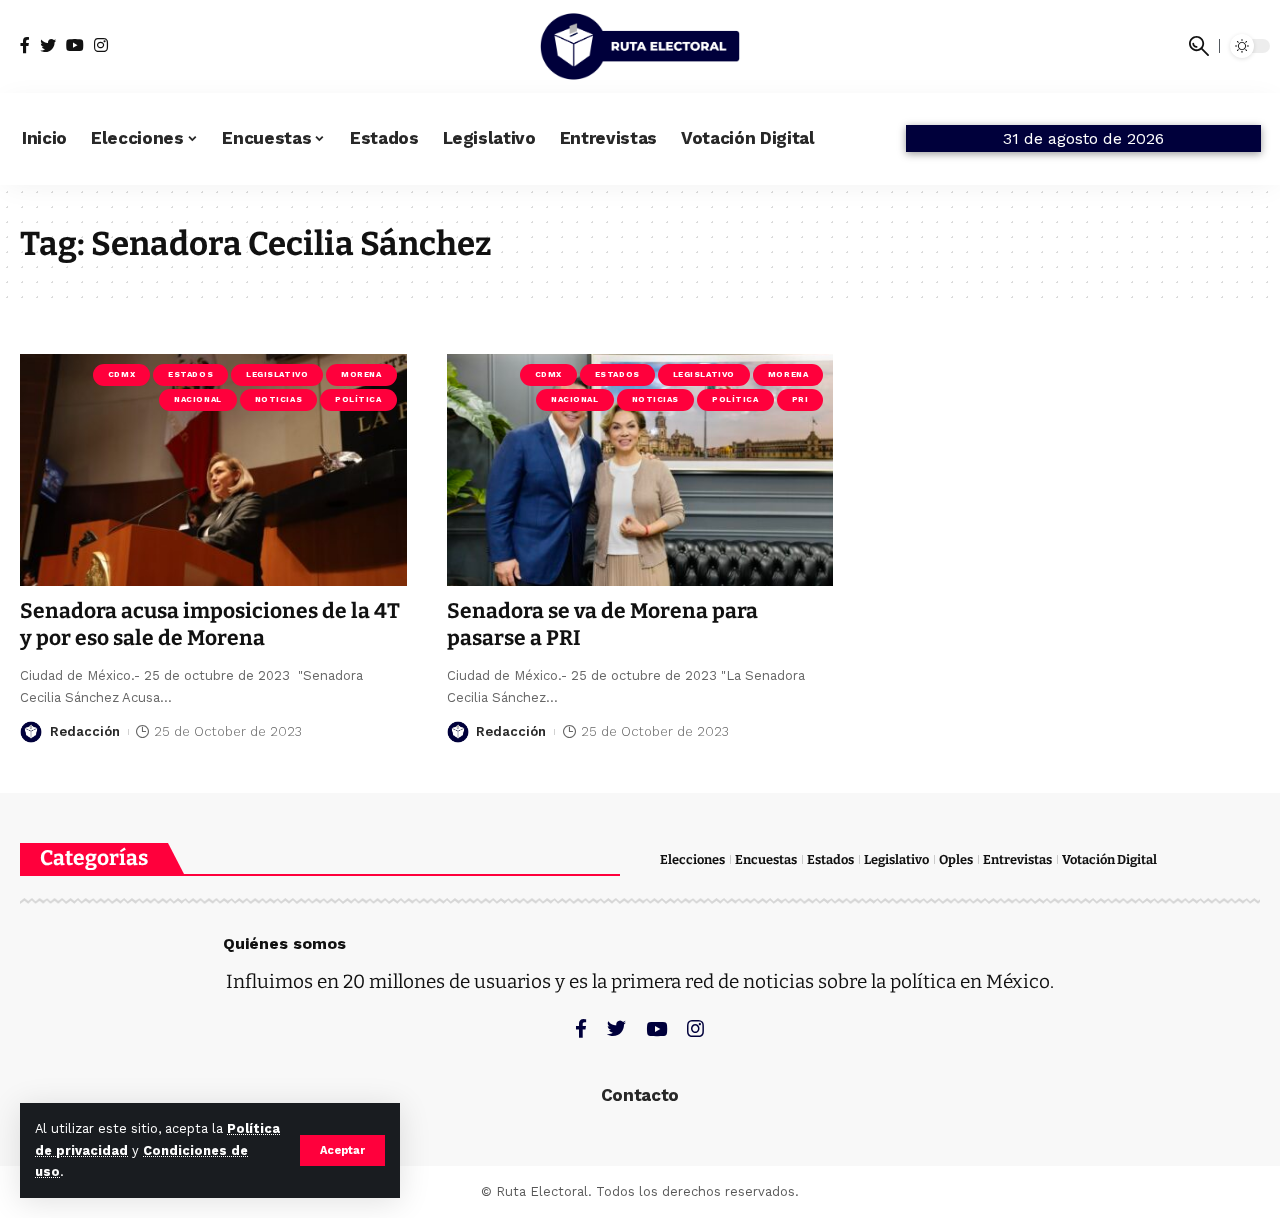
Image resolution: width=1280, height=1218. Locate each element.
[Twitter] (48, 45)
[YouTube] (75, 45)
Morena (361, 374)
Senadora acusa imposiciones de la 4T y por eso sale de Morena (210, 624)
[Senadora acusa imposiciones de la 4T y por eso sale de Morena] (213, 470)
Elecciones (692, 859)
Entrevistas (1017, 859)
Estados (190, 374)
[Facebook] (25, 45)
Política (358, 399)
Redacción (85, 731)
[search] (1199, 46)
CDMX (121, 374)
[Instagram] (101, 45)
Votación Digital (1109, 859)
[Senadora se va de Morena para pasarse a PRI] (640, 470)
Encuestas (766, 859)
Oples (956, 859)
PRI (800, 399)
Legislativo (277, 374)
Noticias (278, 399)
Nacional (197, 399)
